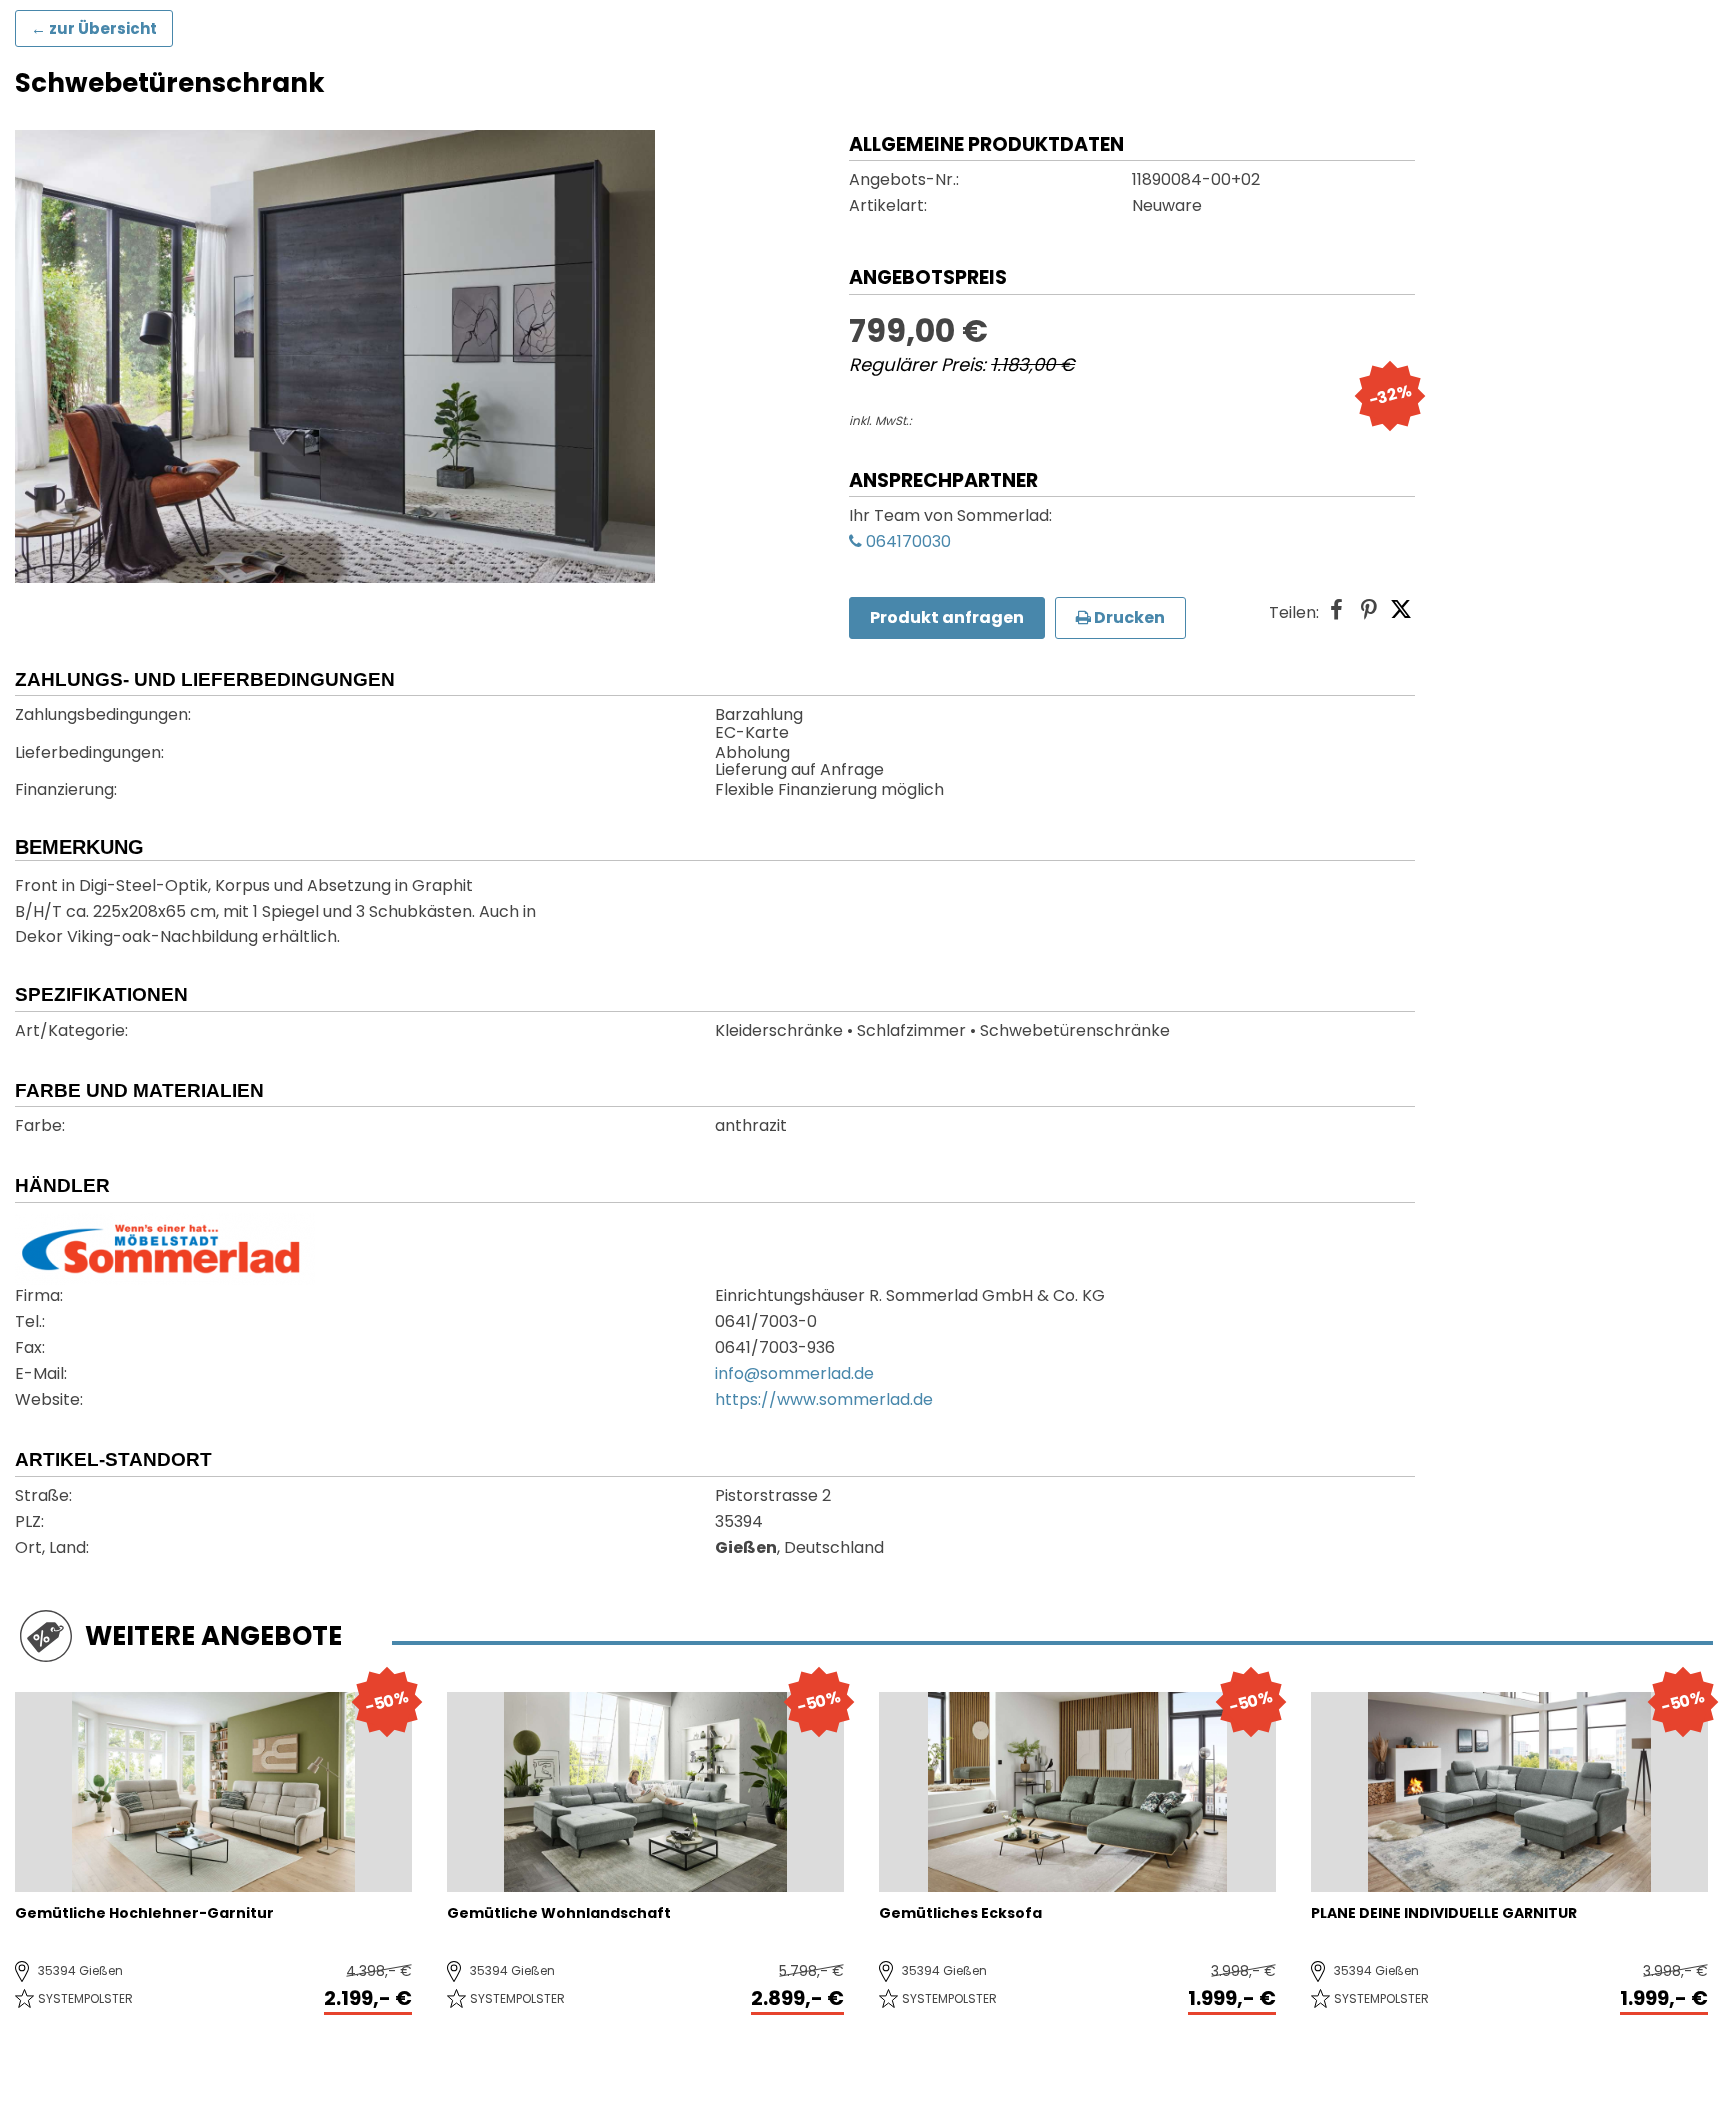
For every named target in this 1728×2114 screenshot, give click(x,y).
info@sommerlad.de (794, 1375)
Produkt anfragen (947, 617)
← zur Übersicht (94, 28)
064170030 (906, 543)
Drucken (1128, 617)
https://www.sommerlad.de (824, 1401)
